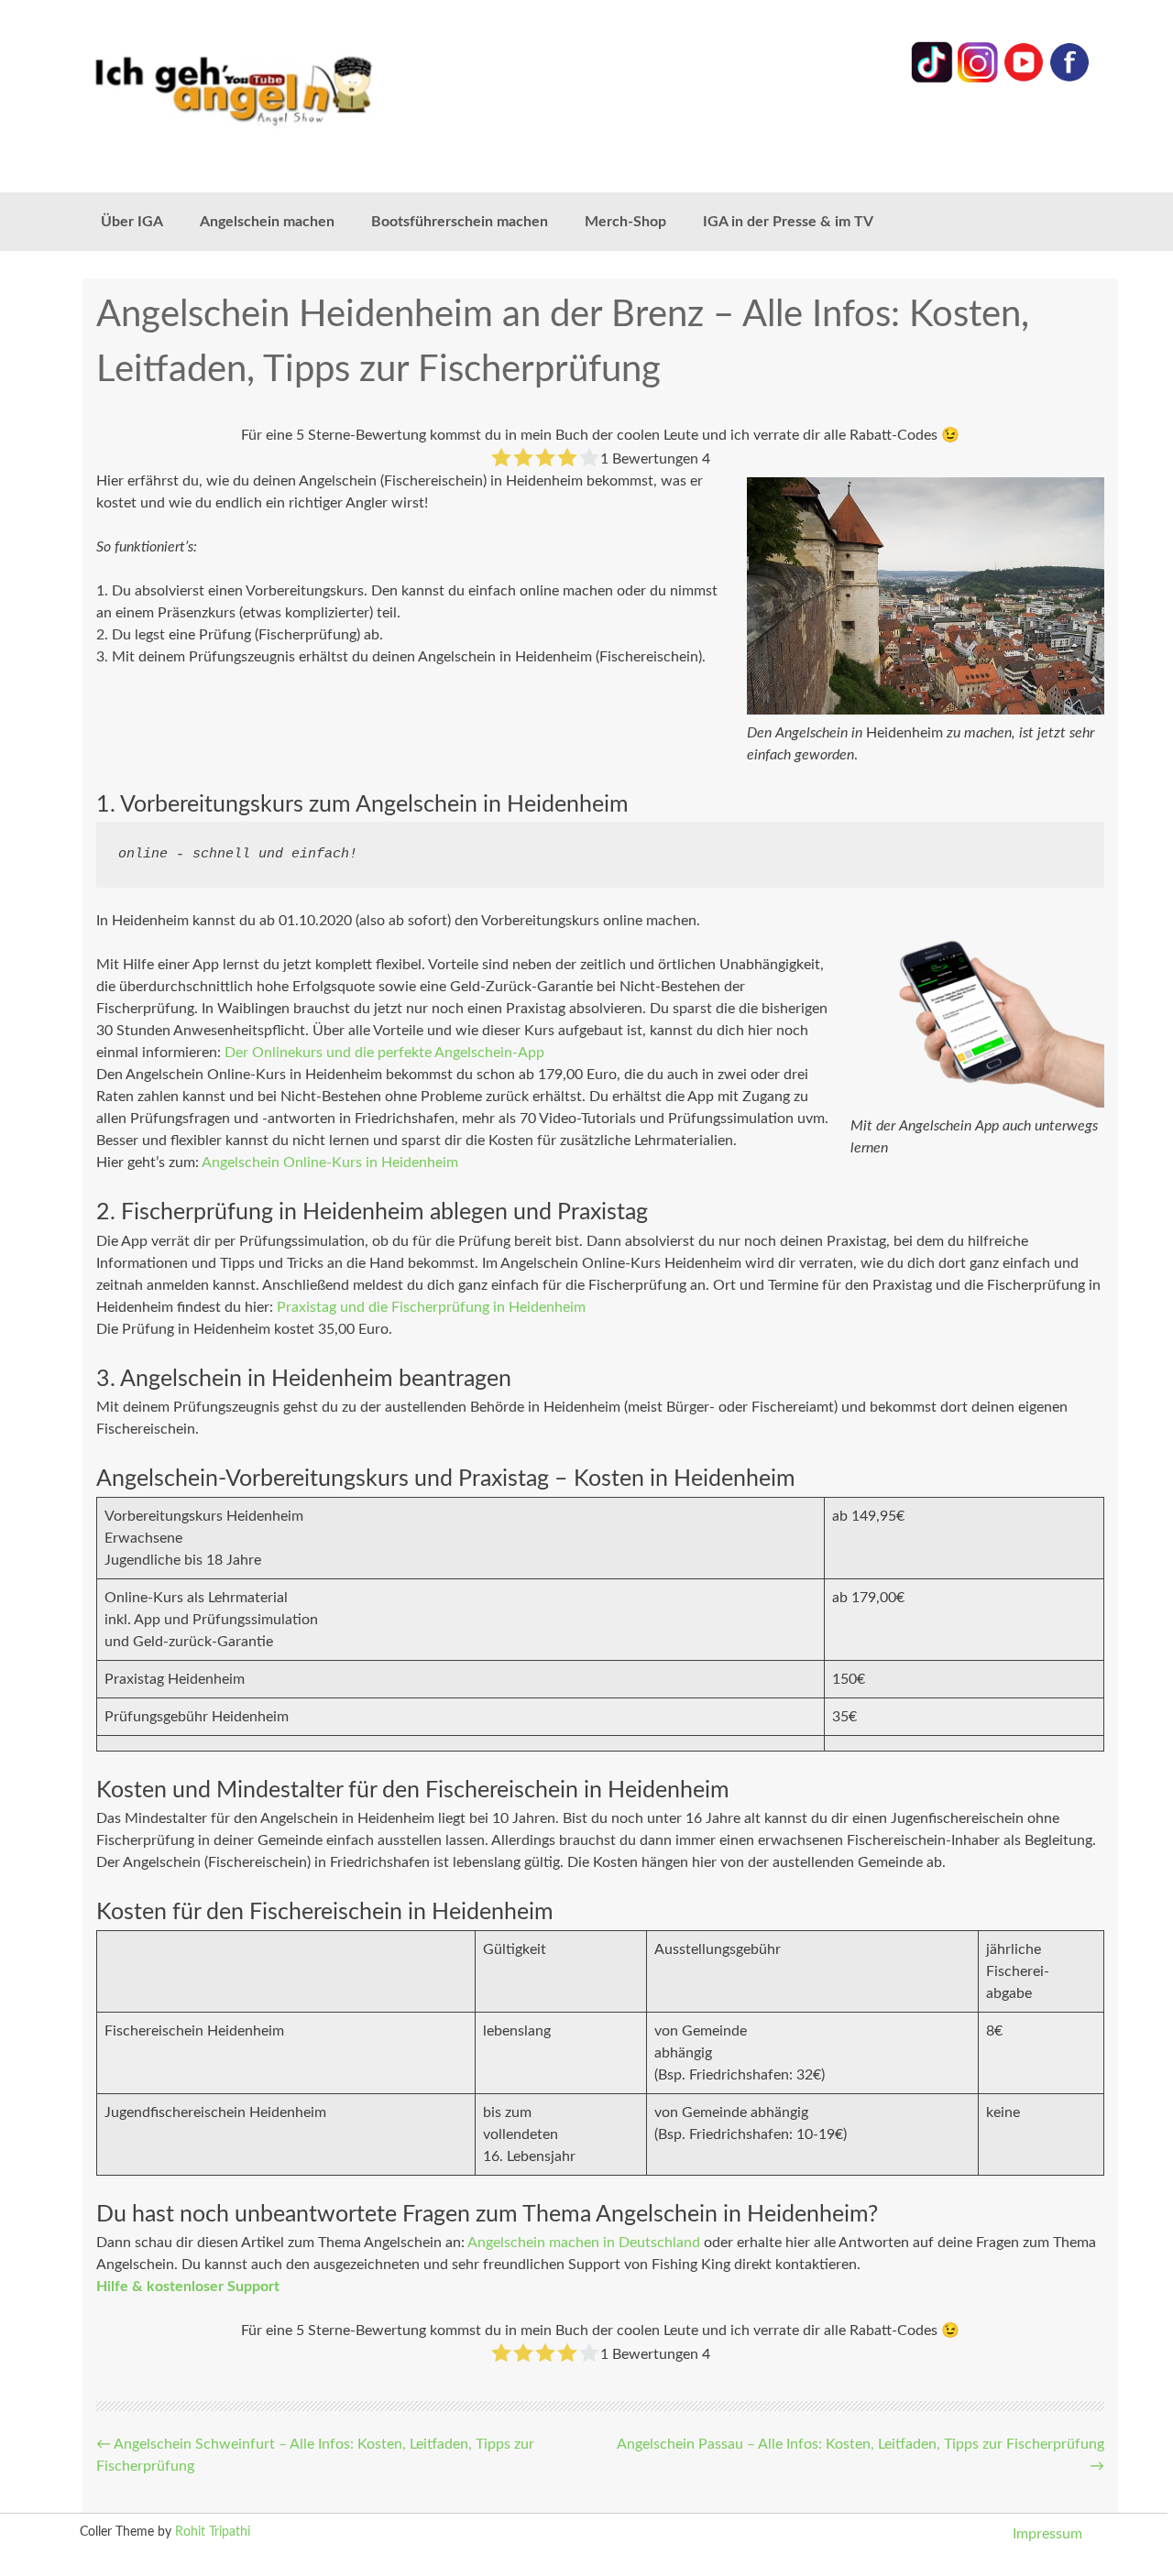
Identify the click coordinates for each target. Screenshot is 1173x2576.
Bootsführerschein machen (460, 222)
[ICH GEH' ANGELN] (284, 89)
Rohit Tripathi (213, 2532)
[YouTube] (1024, 79)
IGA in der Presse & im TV (788, 222)
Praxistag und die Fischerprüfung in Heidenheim (431, 1307)
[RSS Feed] (1069, 79)
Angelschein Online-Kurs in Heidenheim (330, 1162)
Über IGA (132, 222)
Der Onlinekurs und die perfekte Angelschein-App (384, 1053)
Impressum (1047, 2534)
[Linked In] (932, 79)
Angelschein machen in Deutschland (584, 2243)
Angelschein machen (267, 222)
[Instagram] (978, 79)
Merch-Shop (625, 222)
